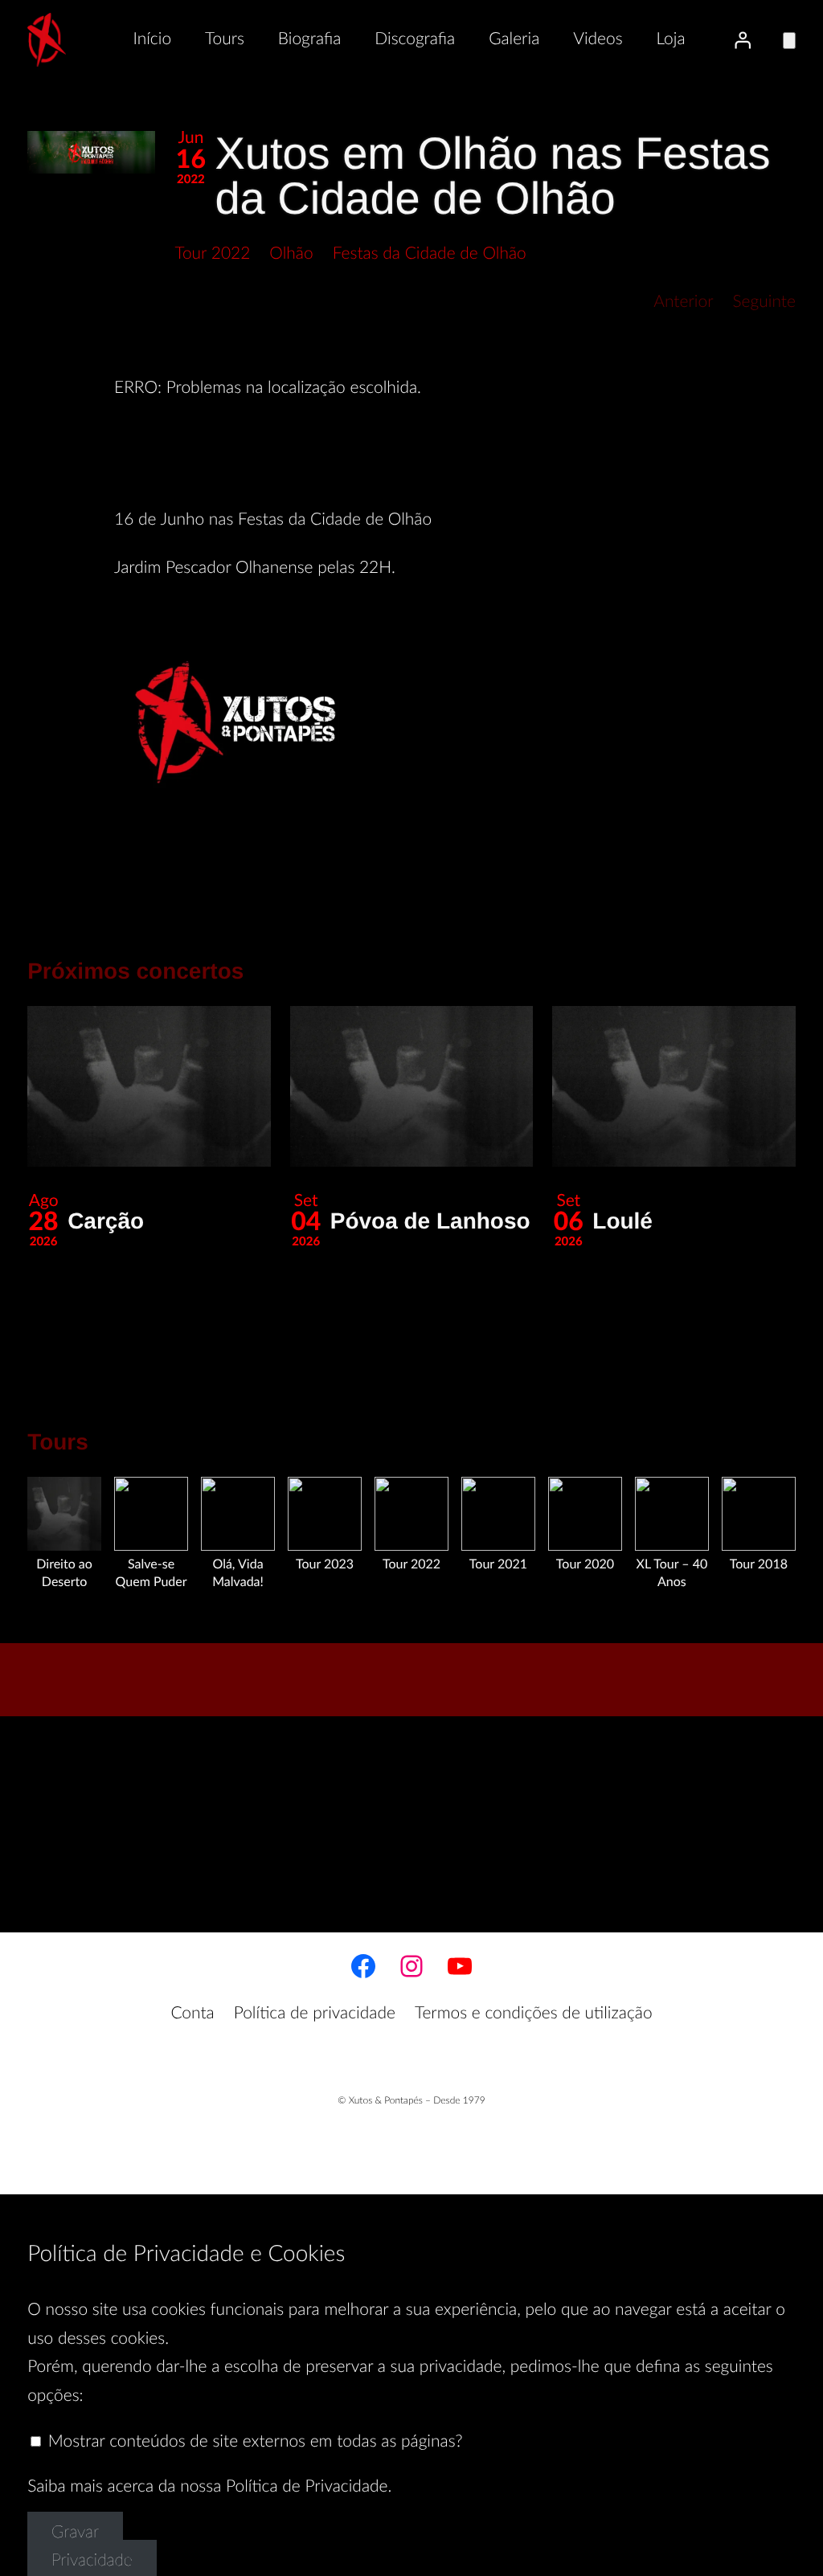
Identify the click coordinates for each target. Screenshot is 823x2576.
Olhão (291, 254)
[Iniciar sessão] (743, 39)
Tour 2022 (212, 254)
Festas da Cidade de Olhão (430, 254)
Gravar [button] (75, 2533)
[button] (91, 152)
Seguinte (764, 303)
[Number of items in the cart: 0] (789, 41)
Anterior (683, 303)
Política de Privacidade (307, 2487)
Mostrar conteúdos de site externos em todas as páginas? (253, 2442)
